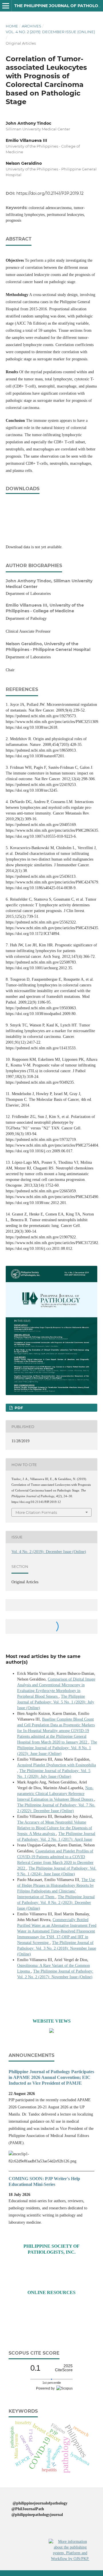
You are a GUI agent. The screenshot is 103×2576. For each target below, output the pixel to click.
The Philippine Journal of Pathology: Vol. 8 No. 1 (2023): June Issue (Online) (57, 1748)
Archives (31, 26)
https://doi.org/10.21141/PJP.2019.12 (50, 193)
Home (12, 26)
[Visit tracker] (51, 2032)
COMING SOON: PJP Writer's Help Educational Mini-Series (44, 2181)
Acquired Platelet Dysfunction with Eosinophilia (57, 1765)
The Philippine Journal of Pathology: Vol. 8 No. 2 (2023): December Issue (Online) (56, 1903)
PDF (18, 1408)
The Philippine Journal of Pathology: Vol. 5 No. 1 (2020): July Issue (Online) (56, 1702)
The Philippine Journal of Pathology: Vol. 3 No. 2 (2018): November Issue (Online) (57, 1948)
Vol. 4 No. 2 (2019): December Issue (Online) (50, 32)
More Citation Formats (36, 1512)
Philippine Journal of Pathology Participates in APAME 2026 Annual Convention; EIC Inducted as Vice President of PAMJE (51, 2077)
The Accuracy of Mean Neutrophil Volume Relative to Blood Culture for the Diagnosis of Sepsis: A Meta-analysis (55, 1828)
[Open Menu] (6, 6)
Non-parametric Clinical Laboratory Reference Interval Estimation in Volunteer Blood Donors (56, 1794)
